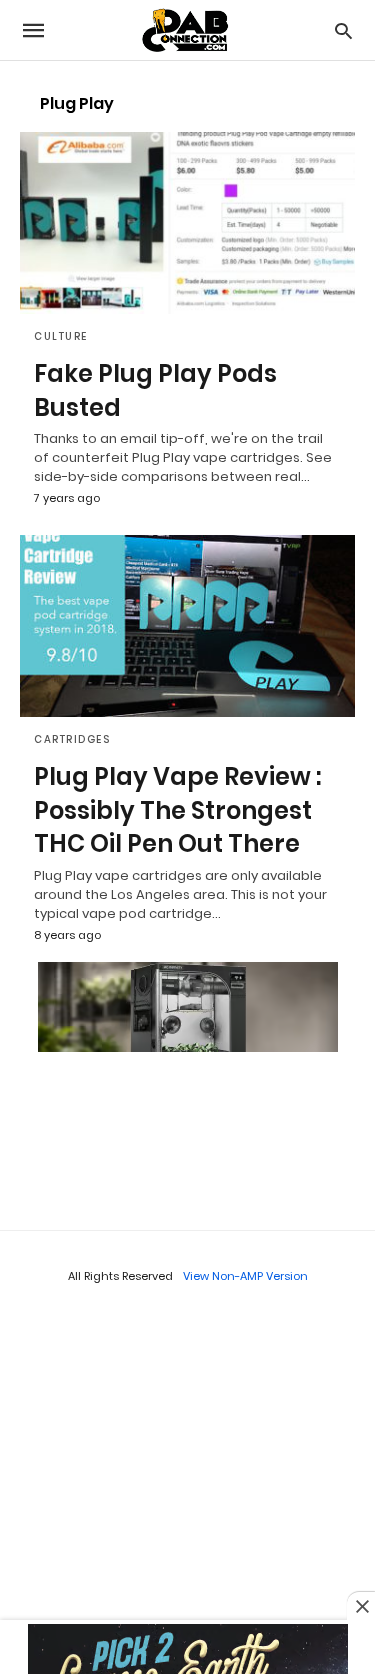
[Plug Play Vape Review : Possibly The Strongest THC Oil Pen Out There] (187, 626)
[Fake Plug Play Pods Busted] (187, 223)
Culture (61, 336)
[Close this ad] (361, 1606)
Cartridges (72, 739)
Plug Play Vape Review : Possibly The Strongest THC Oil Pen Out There (177, 810)
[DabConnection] (186, 30)
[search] (343, 30)
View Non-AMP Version (245, 1276)
